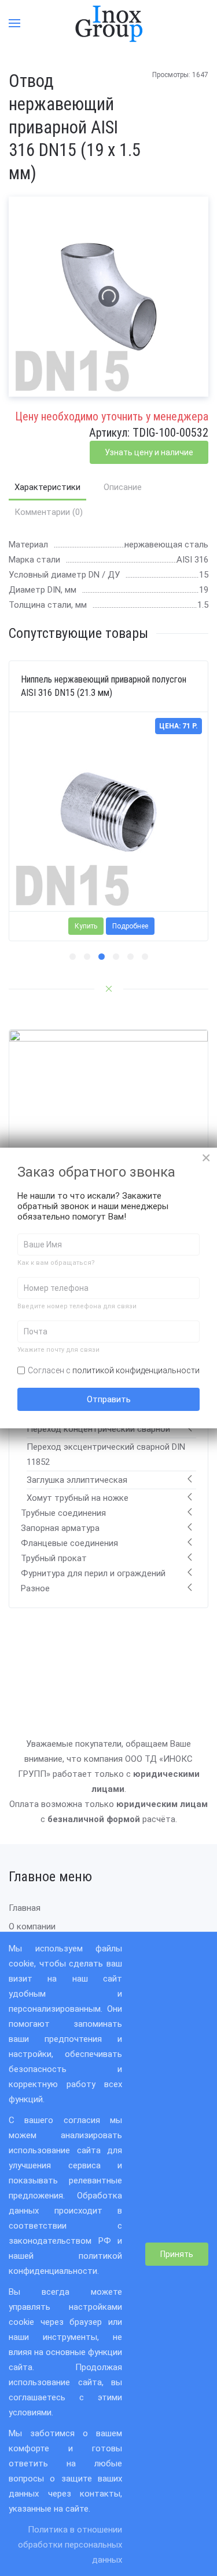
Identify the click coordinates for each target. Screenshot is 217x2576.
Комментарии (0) (49, 512)
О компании (32, 1926)
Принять (177, 2254)
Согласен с (114, 1370)
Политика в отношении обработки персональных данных (70, 2545)
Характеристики (47, 487)
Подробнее (130, 927)
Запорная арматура (60, 1528)
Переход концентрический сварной (98, 1429)
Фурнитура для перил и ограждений (93, 1573)
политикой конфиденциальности (136, 1370)
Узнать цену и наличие (149, 452)
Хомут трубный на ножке (78, 1498)
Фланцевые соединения (69, 1543)
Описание (123, 487)
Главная (25, 1908)
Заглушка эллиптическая (77, 1480)
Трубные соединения (63, 1513)
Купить (86, 927)
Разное (35, 1588)
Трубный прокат (54, 1558)
